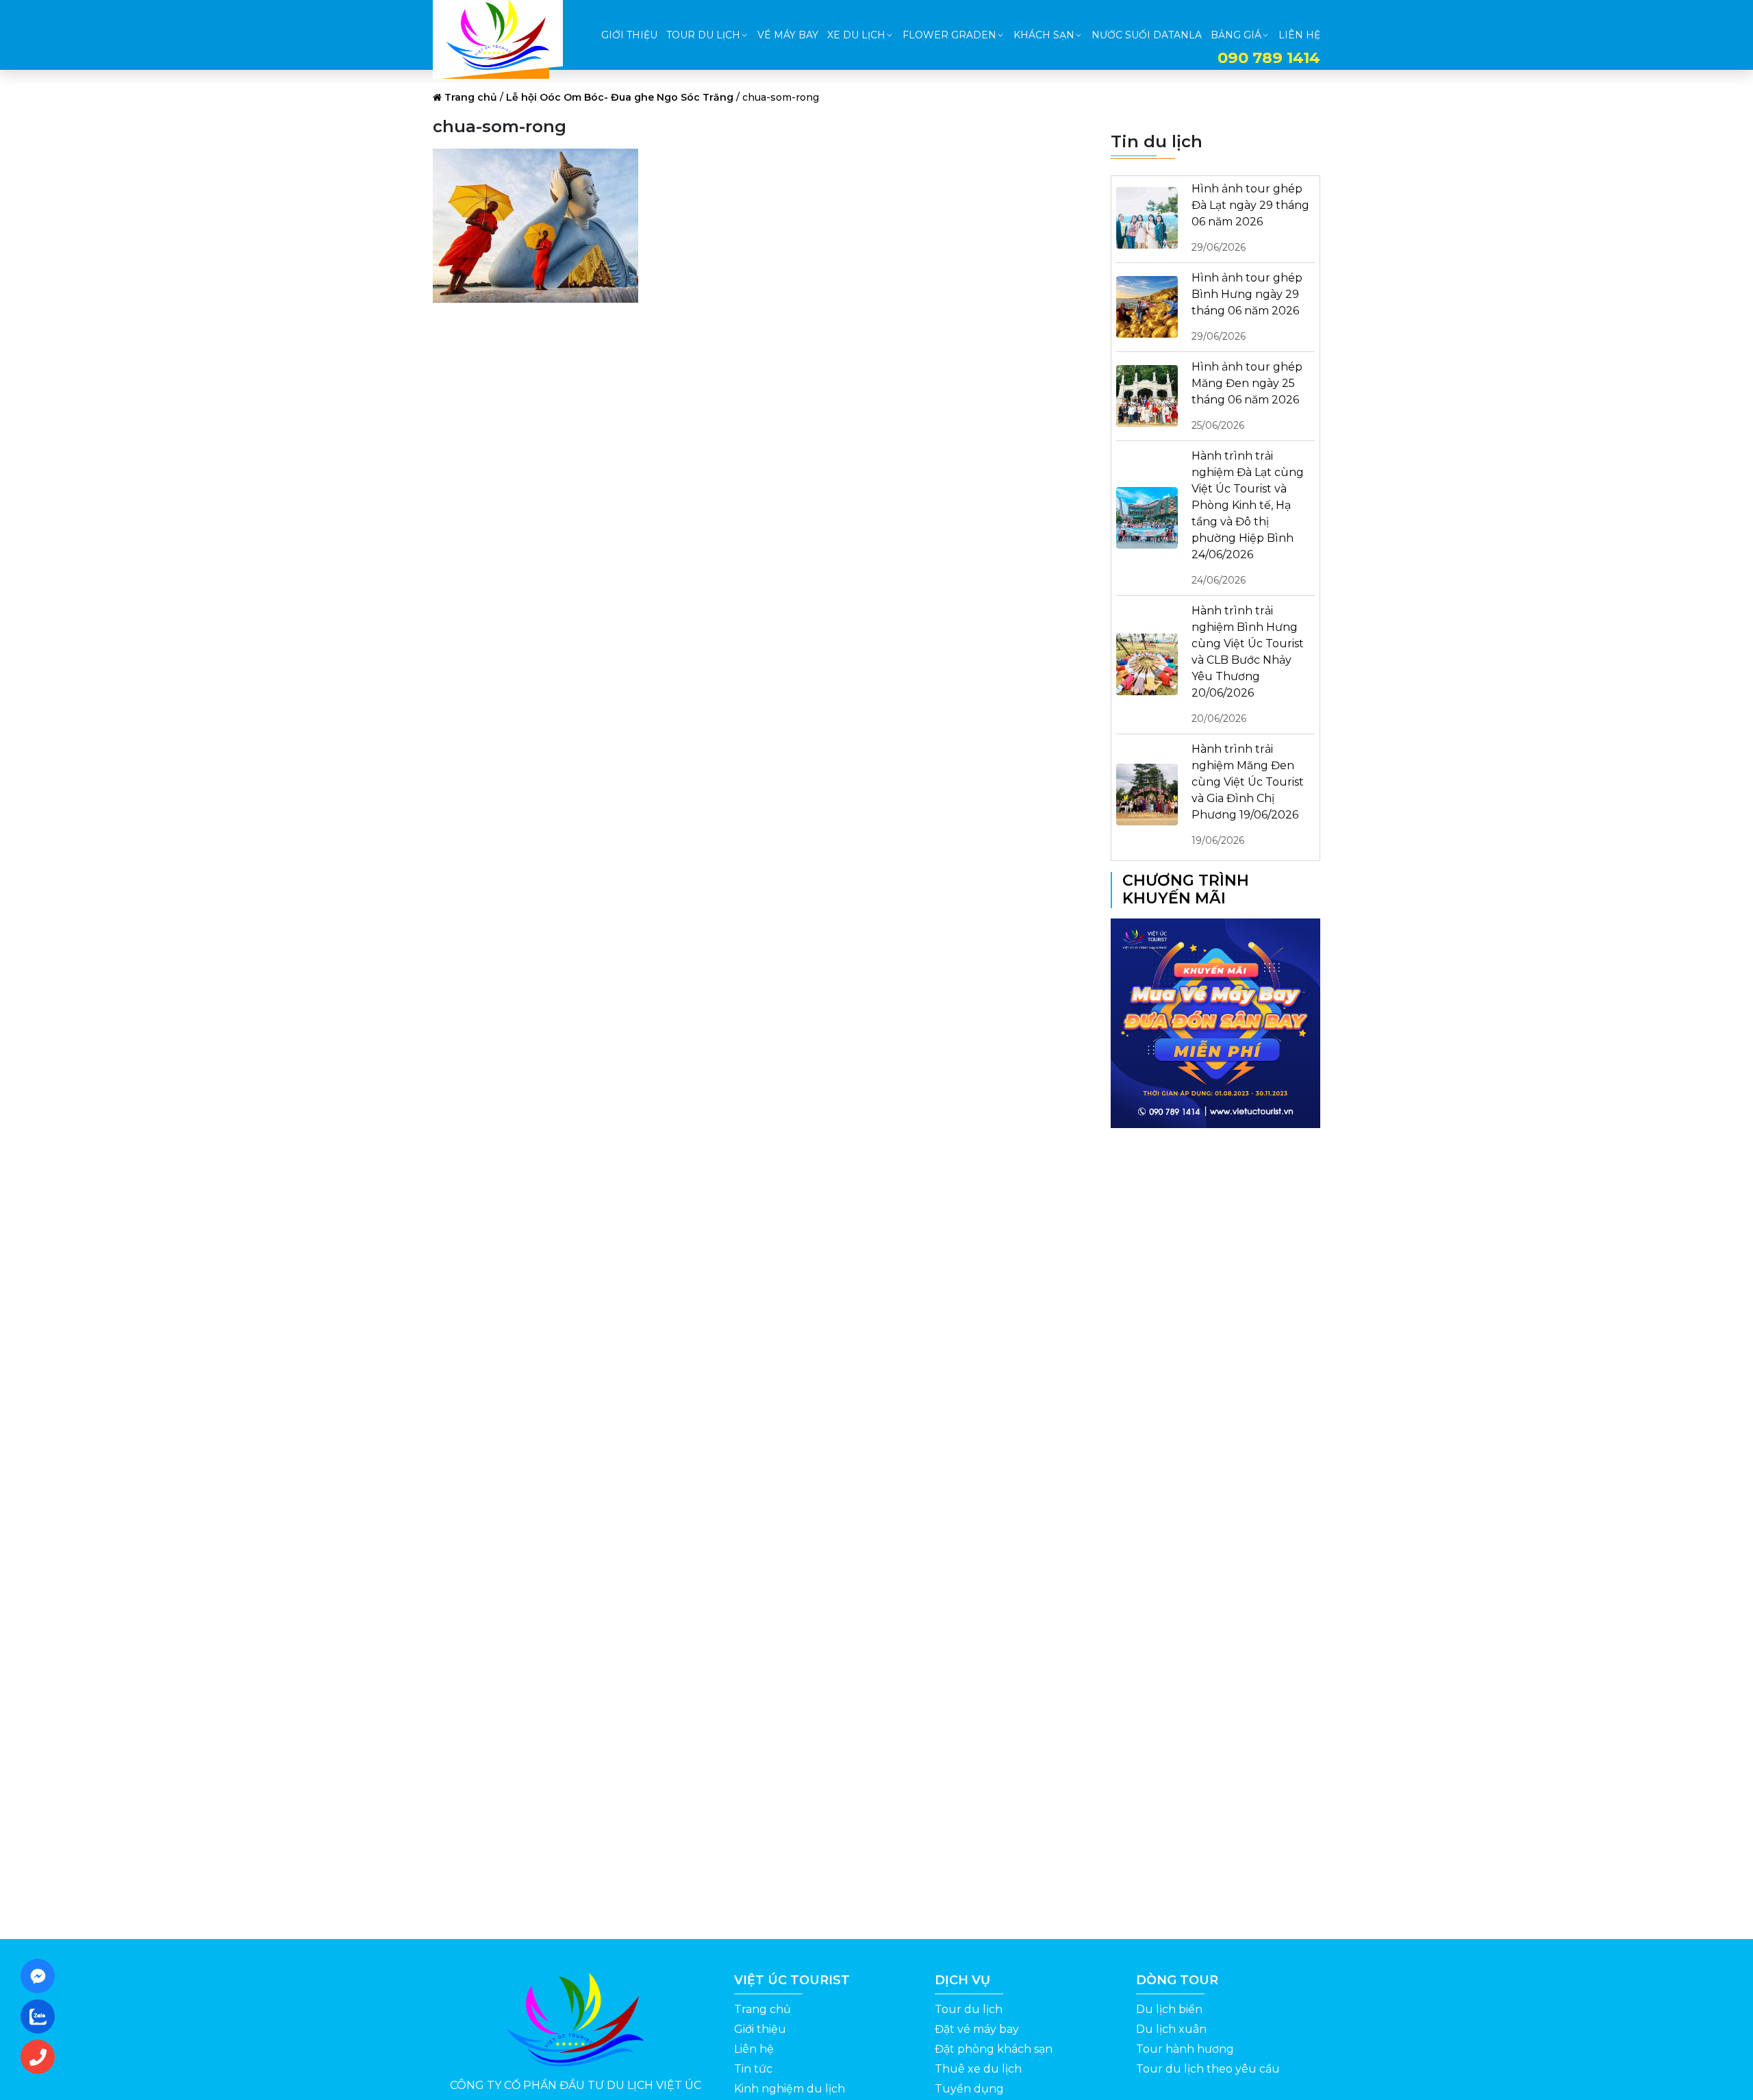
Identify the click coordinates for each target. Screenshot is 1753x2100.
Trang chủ (471, 97)
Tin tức (753, 2069)
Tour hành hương (1185, 2049)
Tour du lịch (969, 2009)
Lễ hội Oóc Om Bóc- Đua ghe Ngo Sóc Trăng (620, 97)
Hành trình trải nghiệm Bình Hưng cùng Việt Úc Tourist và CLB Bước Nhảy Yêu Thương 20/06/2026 (1248, 664)
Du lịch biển (1169, 2009)
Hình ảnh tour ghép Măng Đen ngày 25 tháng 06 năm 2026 (1247, 396)
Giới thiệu (760, 2029)
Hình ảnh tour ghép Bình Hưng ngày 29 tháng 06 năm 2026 (1247, 307)
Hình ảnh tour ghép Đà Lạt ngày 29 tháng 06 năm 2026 (1250, 218)
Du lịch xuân (1171, 2029)
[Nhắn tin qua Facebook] (42, 1976)
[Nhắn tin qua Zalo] (42, 2016)
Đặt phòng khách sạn (994, 2049)
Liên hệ (754, 2049)
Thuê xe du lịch (978, 2069)
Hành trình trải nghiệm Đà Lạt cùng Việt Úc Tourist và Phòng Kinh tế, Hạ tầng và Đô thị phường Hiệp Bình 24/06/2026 (1248, 518)
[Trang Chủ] (498, 35)
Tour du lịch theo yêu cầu (1208, 2069)
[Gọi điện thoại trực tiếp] (42, 2057)
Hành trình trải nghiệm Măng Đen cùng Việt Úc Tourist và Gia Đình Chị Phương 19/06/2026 (1248, 795)
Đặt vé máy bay (977, 2029)
